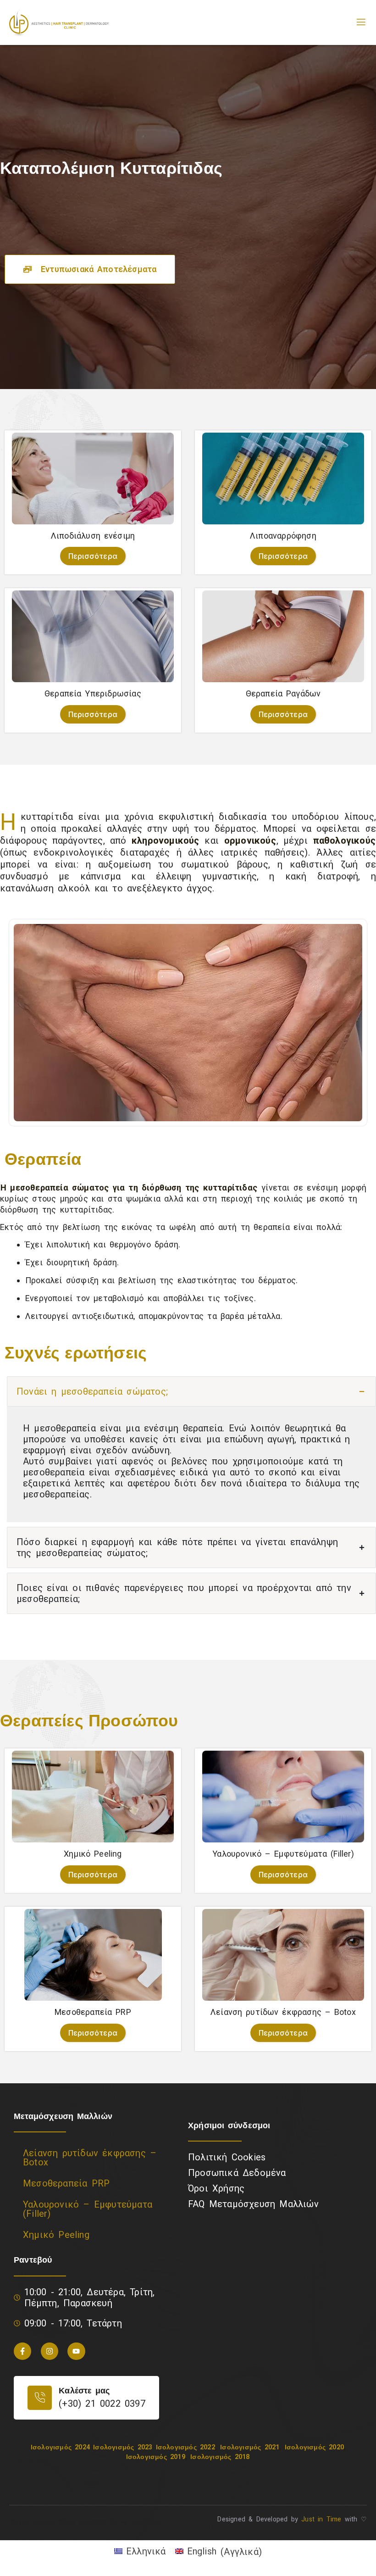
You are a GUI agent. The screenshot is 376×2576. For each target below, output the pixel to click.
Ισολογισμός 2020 (314, 2447)
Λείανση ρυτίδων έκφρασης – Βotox (90, 2158)
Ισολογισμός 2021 (250, 2447)
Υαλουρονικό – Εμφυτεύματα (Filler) (88, 2209)
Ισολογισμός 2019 (156, 2457)
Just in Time (321, 2519)
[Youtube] (76, 2351)
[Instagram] (50, 2351)
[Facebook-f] (22, 2351)
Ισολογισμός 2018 (220, 2457)
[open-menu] (361, 22)
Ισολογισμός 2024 (60, 2447)
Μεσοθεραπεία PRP (66, 2183)
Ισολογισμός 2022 (185, 2447)
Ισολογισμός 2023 (123, 2447)
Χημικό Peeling (56, 2235)
